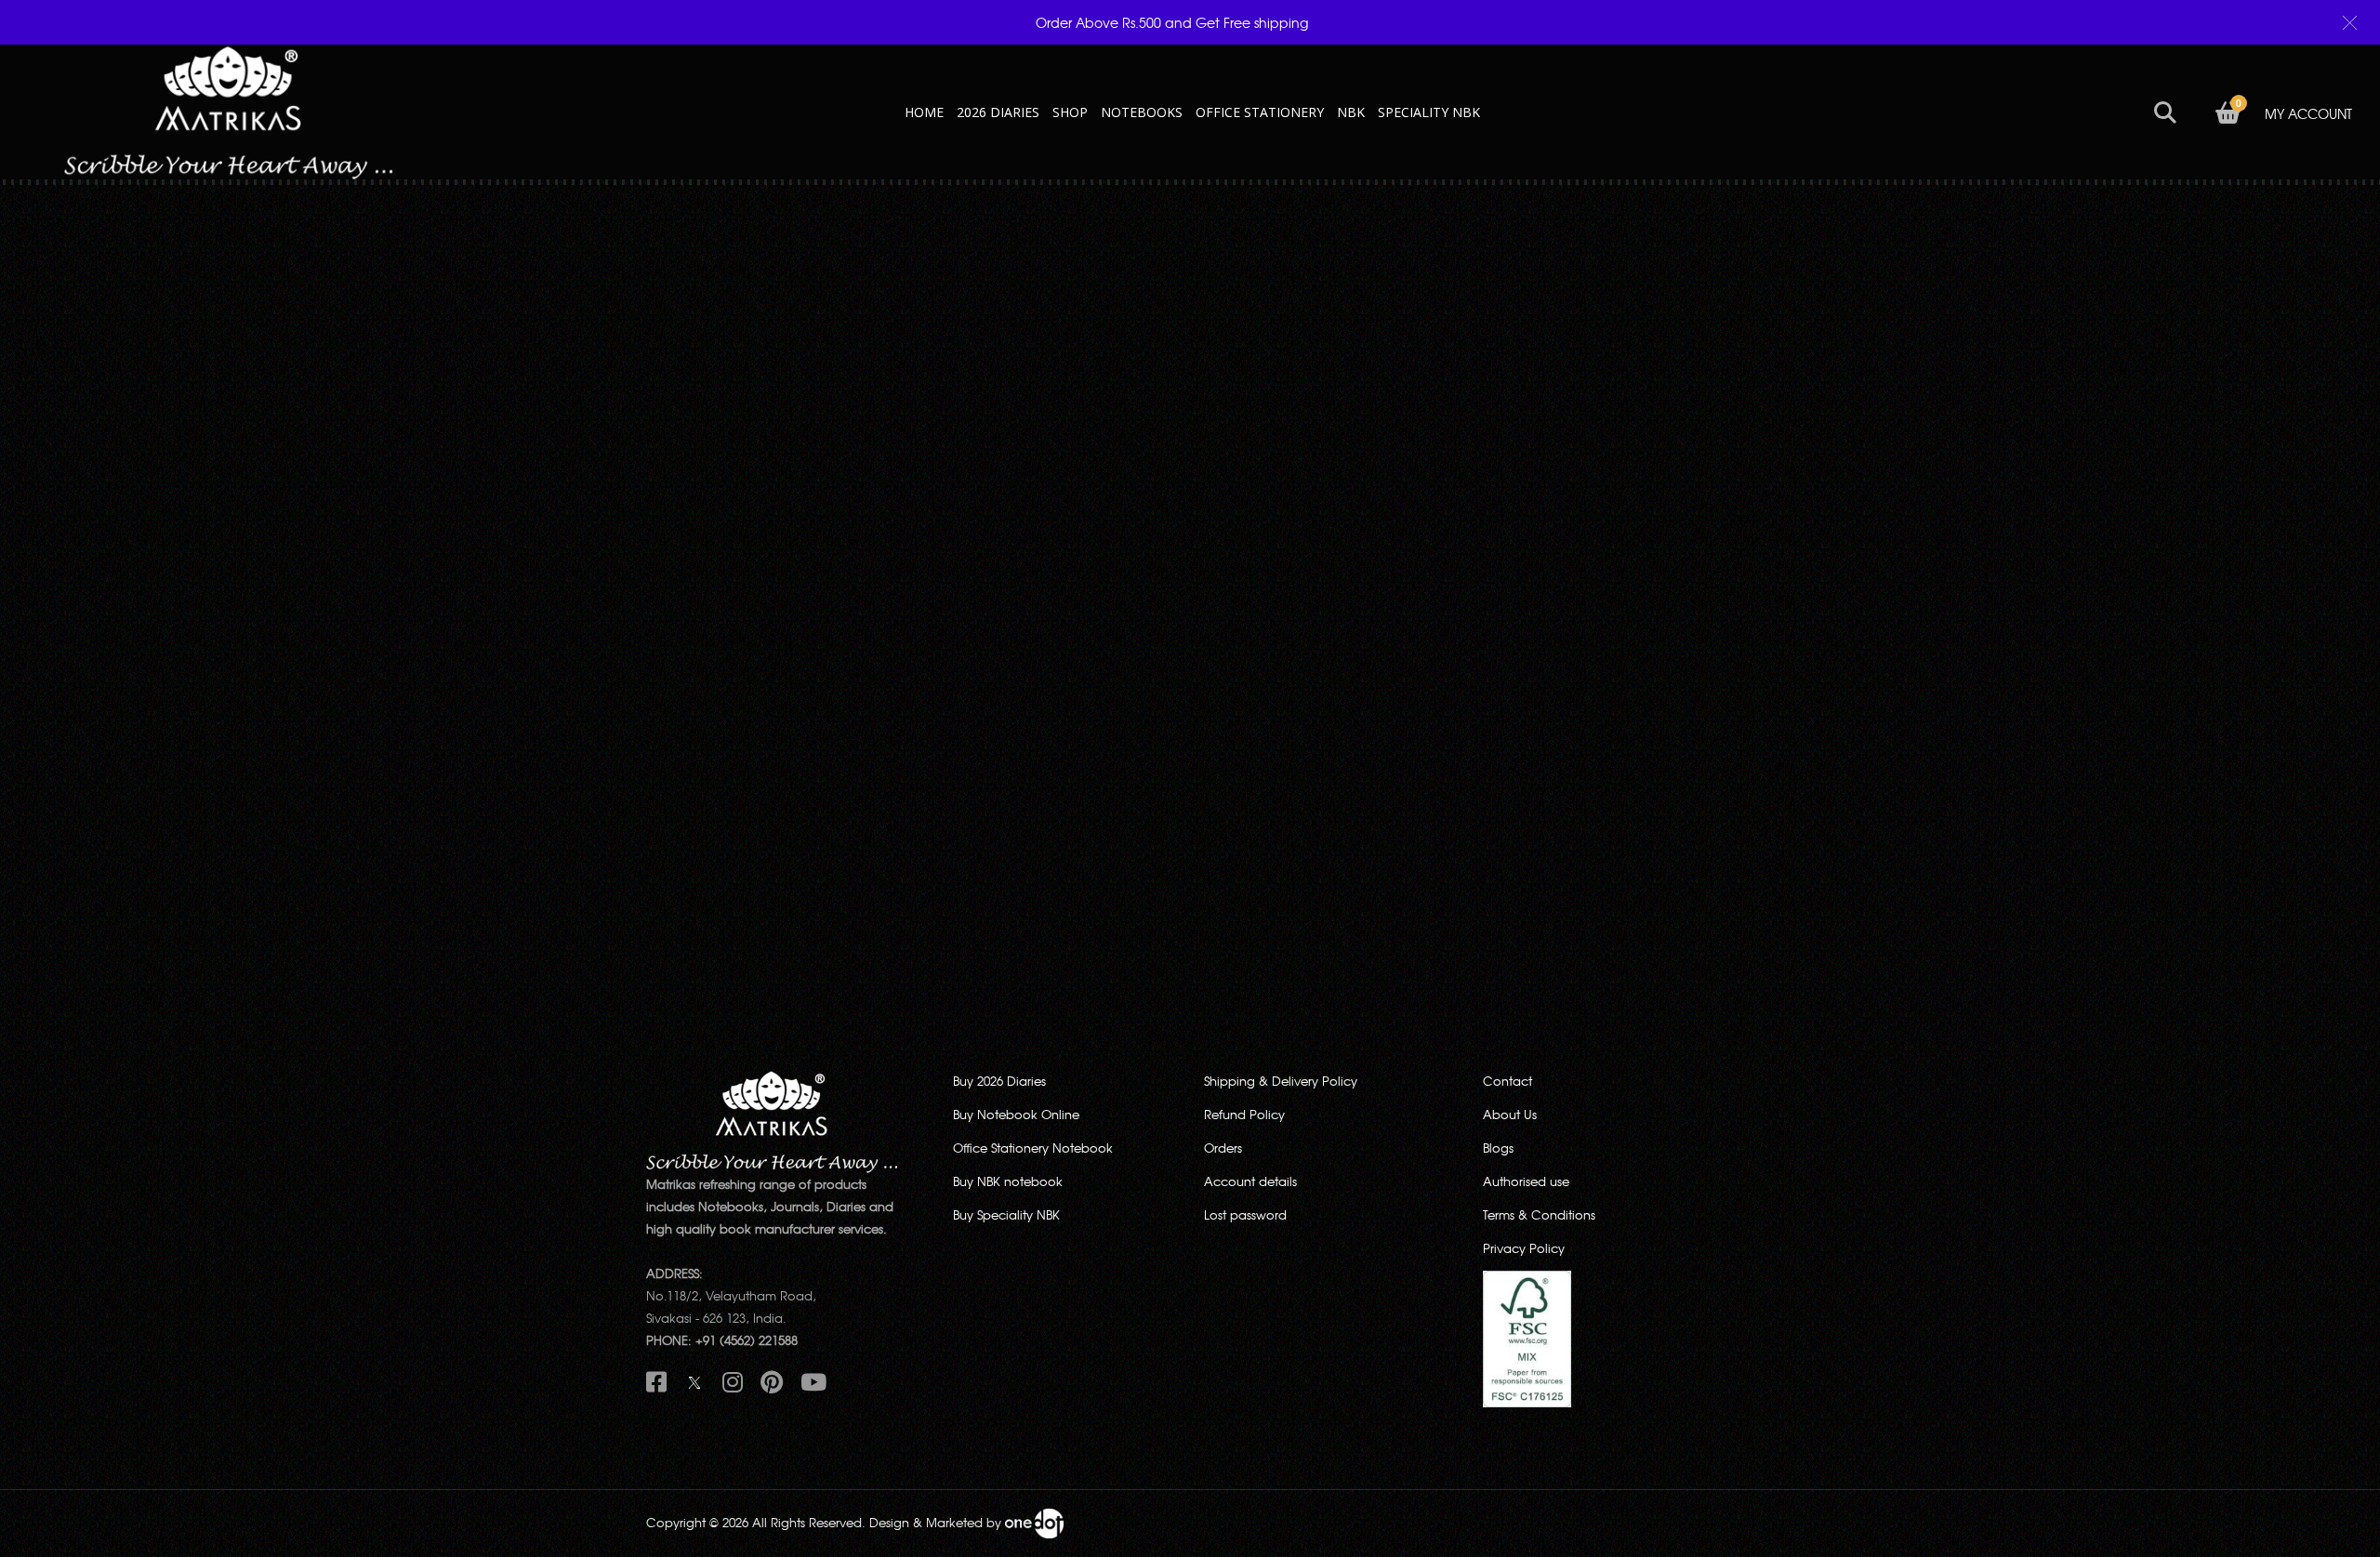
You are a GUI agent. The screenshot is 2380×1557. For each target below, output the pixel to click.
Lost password (1245, 1214)
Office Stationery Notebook (1033, 1148)
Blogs (1498, 1148)
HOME (924, 112)
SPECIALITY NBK (1429, 112)
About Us (1510, 1114)
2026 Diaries (998, 112)
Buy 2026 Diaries (999, 1081)
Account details (1250, 1181)
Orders (1223, 1148)
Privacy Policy (1524, 1248)
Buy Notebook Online (1016, 1114)
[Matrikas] (228, 110)
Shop (1070, 112)
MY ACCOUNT (2308, 113)
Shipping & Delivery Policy (1281, 1081)
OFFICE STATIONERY (1260, 112)
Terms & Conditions (1539, 1214)
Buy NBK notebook (1008, 1181)
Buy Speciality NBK (1006, 1214)
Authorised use (1526, 1181)
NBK (1351, 112)
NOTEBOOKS (1142, 112)
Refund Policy (1244, 1114)
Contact (1507, 1081)
